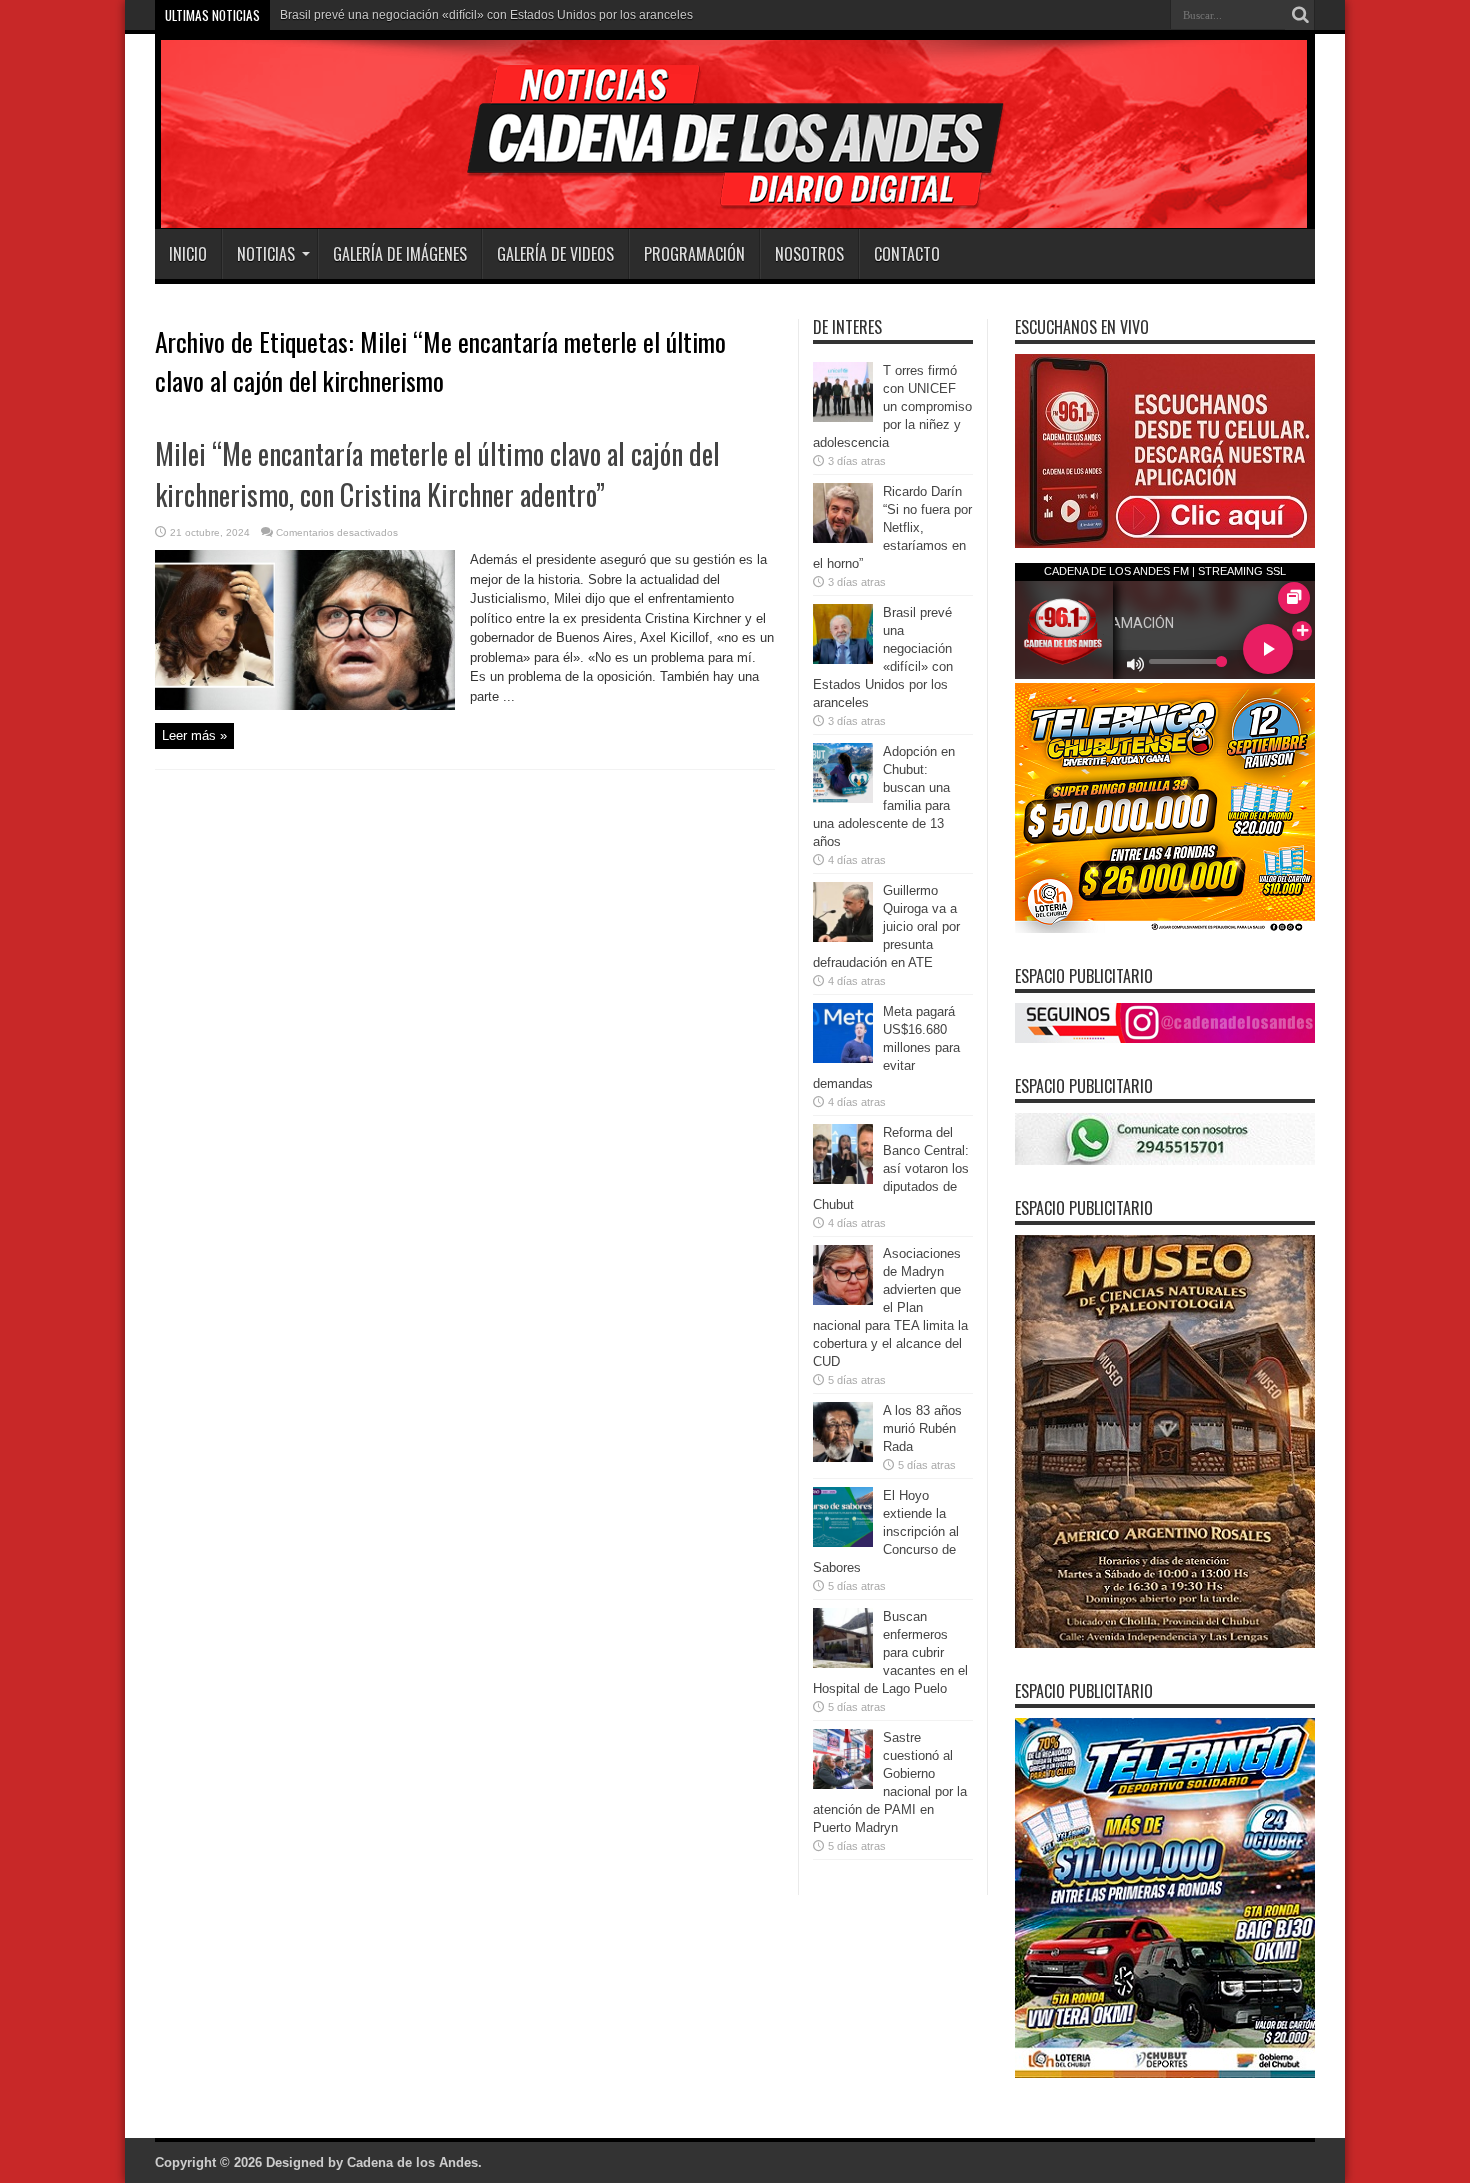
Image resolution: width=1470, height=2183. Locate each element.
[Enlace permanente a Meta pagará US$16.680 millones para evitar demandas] (843, 1058)
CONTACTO (907, 254)
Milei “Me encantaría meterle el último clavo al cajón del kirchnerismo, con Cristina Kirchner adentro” (437, 474)
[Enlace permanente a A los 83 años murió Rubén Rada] (843, 1457)
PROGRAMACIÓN (694, 254)
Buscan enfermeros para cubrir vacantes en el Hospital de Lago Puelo (890, 1652)
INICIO (188, 254)
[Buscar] (1300, 15)
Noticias (266, 254)
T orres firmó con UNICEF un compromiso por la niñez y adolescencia (892, 406)
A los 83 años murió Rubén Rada (922, 1428)
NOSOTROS (809, 254)
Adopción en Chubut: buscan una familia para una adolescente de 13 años (483, 15)
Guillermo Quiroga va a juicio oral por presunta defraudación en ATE (886, 926)
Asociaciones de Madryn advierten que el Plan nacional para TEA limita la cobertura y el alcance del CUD (890, 1307)
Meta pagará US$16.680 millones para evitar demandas (886, 1047)
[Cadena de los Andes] (436, 179)
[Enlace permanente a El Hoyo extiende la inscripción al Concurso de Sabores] (843, 1542)
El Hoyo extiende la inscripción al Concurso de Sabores (886, 1531)
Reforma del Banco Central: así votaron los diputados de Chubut (891, 1168)
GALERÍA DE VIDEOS (555, 254)
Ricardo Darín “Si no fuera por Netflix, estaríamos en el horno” (892, 527)
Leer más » (194, 735)
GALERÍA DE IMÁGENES (400, 254)
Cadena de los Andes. (414, 2162)
